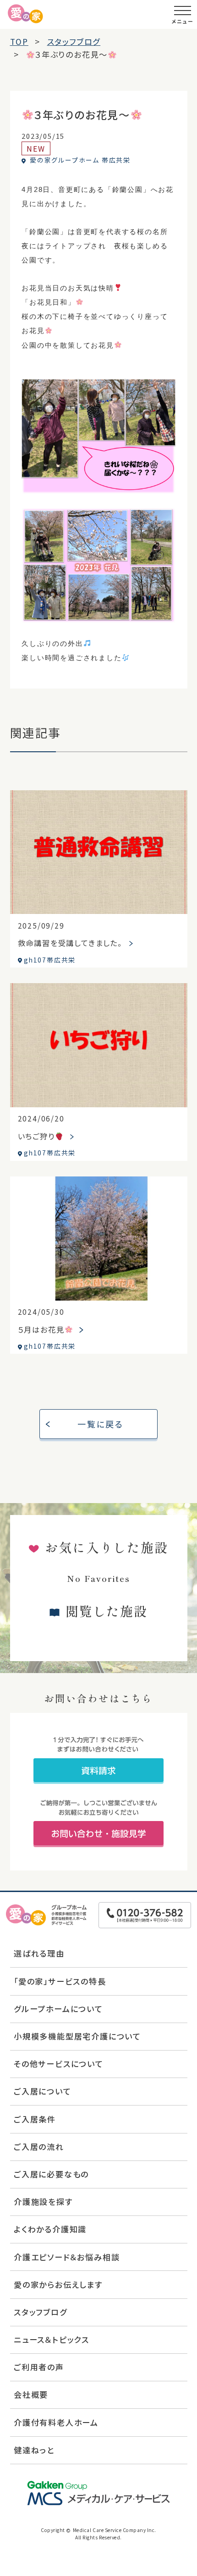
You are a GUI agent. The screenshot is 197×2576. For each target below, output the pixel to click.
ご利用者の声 (39, 2367)
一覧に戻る (101, 1424)
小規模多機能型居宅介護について (77, 2036)
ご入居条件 (35, 2119)
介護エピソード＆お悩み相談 (67, 2257)
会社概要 (31, 2394)
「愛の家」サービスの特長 (60, 1981)
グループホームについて (58, 2009)
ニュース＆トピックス (52, 2339)
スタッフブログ (41, 2312)
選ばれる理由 (39, 1953)
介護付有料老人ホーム (56, 2422)
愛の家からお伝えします (58, 2284)
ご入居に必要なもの (51, 2174)
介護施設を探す (43, 2201)
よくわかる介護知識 (50, 2229)
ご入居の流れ (39, 2147)
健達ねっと (34, 2450)
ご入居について (43, 2091)
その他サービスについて (59, 2064)
